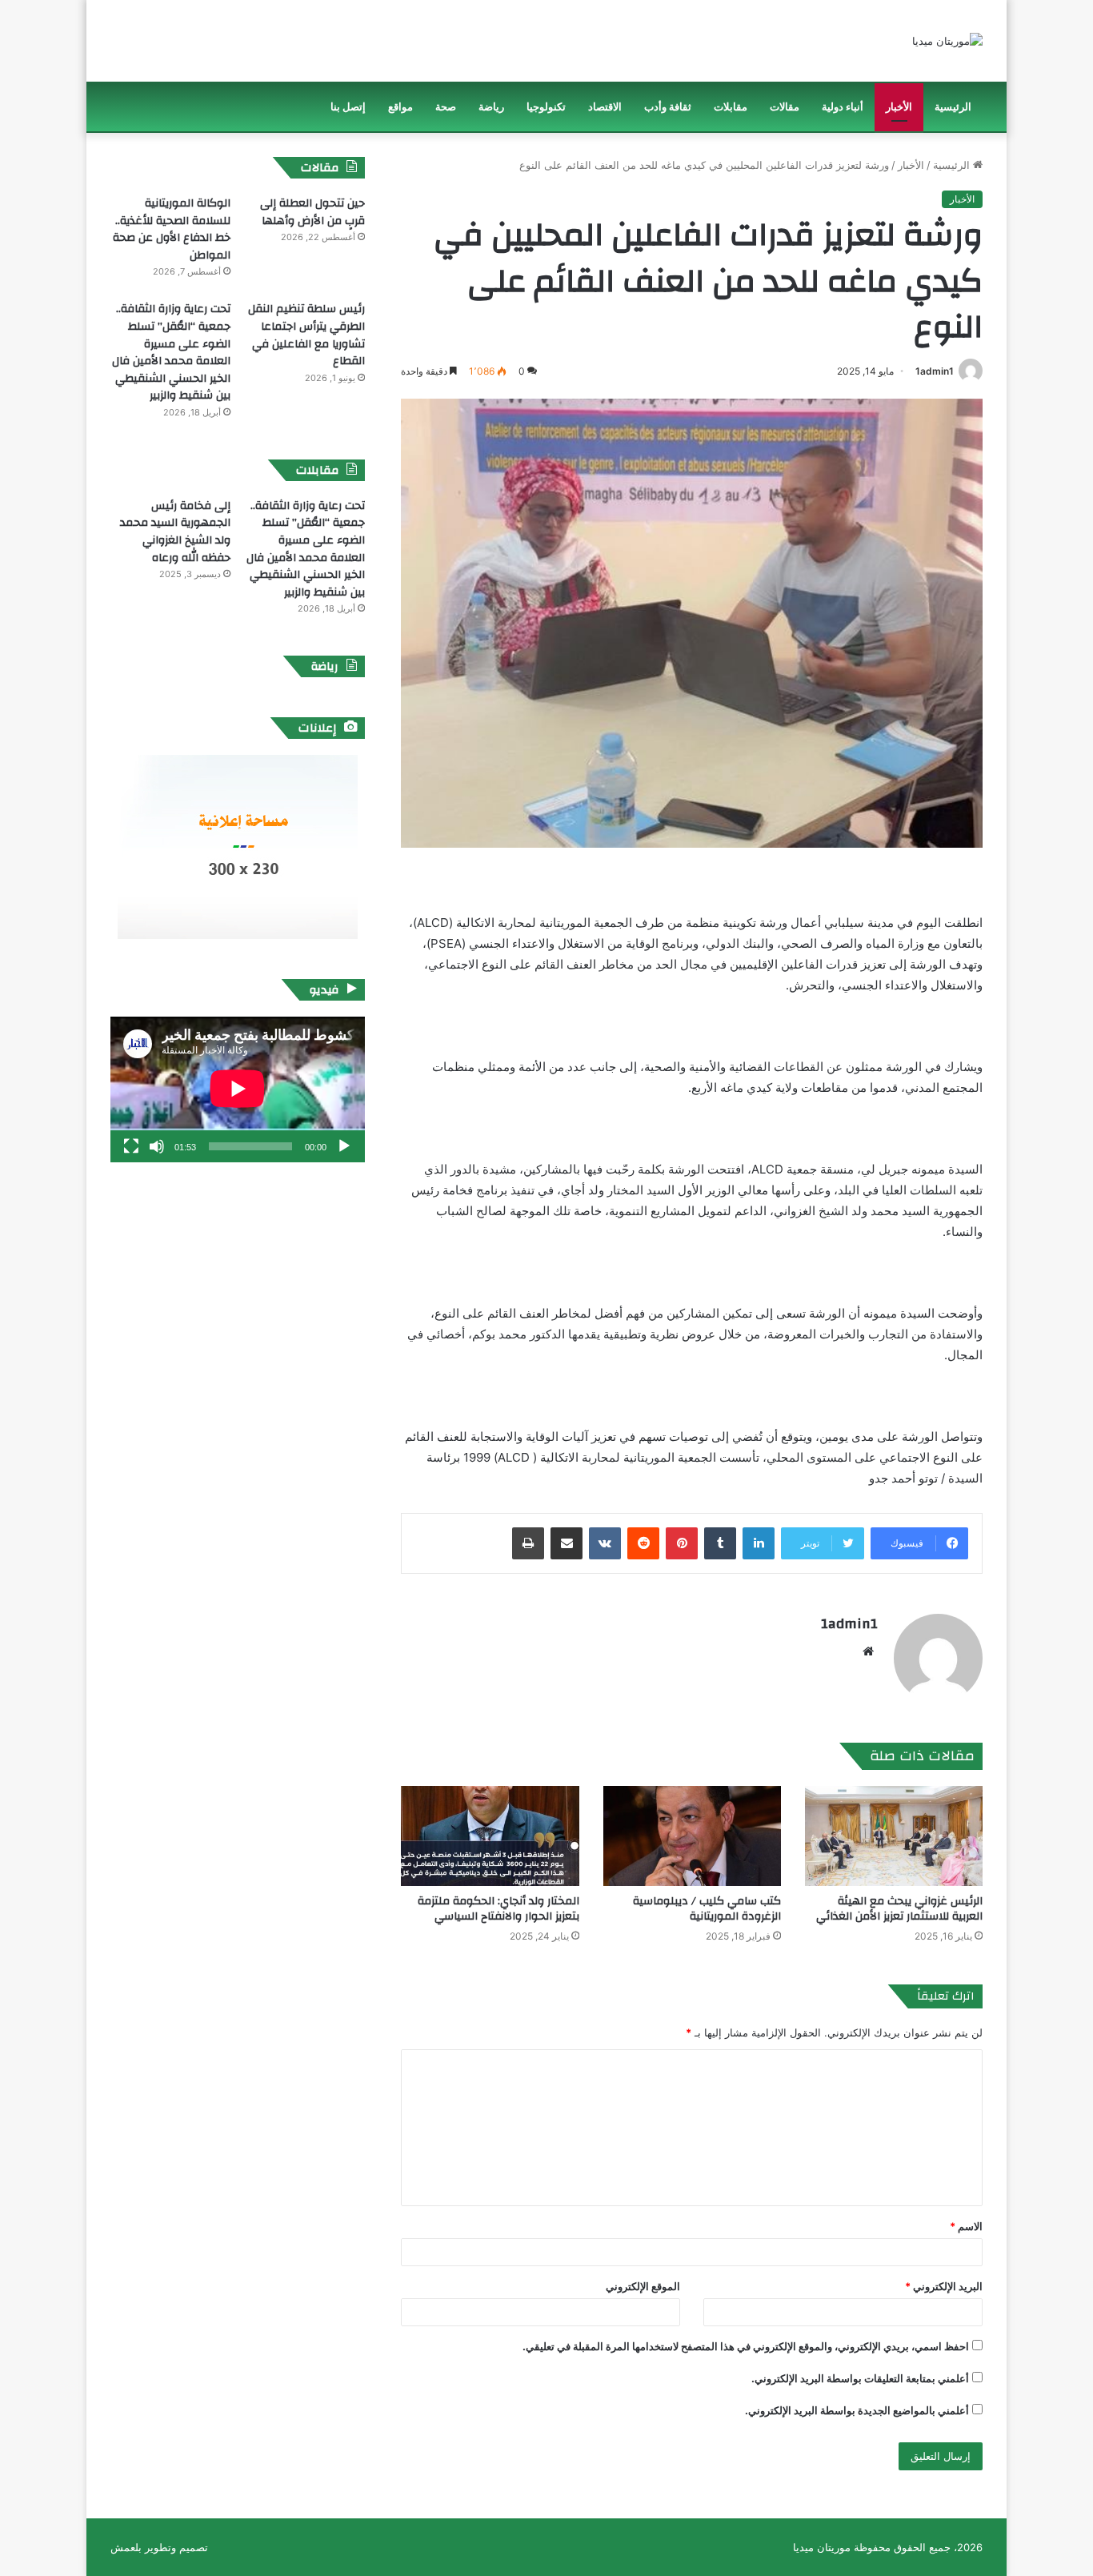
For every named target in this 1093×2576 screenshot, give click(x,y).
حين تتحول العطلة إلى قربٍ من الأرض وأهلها (312, 212)
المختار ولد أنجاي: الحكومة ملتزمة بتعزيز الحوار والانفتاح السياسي (498, 1909)
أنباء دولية (843, 107)
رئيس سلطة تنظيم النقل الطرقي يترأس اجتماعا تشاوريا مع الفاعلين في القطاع (306, 335)
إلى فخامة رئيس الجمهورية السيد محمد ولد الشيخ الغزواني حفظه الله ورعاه (175, 532)
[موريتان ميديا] (947, 41)
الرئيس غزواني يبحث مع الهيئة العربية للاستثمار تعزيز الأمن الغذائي (899, 1909)
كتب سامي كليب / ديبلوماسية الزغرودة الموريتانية (707, 1909)
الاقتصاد (605, 107)
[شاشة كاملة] (131, 1146)
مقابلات (731, 107)
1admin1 (935, 371)
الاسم (966, 2226)
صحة (446, 107)
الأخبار (899, 107)
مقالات (785, 107)
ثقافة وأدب (668, 107)
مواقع (400, 107)
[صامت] (157, 1146)
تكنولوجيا (546, 107)
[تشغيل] (344, 1146)
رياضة (491, 107)
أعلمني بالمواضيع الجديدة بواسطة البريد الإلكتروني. (857, 2410)
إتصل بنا (348, 107)
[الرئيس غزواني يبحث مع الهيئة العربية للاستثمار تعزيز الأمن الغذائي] (894, 1836)
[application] (238, 1089)
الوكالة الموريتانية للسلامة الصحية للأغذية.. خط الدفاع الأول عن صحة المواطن (172, 229)
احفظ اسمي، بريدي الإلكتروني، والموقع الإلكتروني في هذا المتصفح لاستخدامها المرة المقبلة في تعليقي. (746, 2346)
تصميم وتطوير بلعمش (159, 2547)
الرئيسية (953, 107)
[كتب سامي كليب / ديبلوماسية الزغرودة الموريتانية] (692, 1836)
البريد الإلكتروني (944, 2286)
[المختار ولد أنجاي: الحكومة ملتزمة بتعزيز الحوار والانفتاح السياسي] (490, 1836)
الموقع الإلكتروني (643, 2286)
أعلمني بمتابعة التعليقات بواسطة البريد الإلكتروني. (860, 2378)
